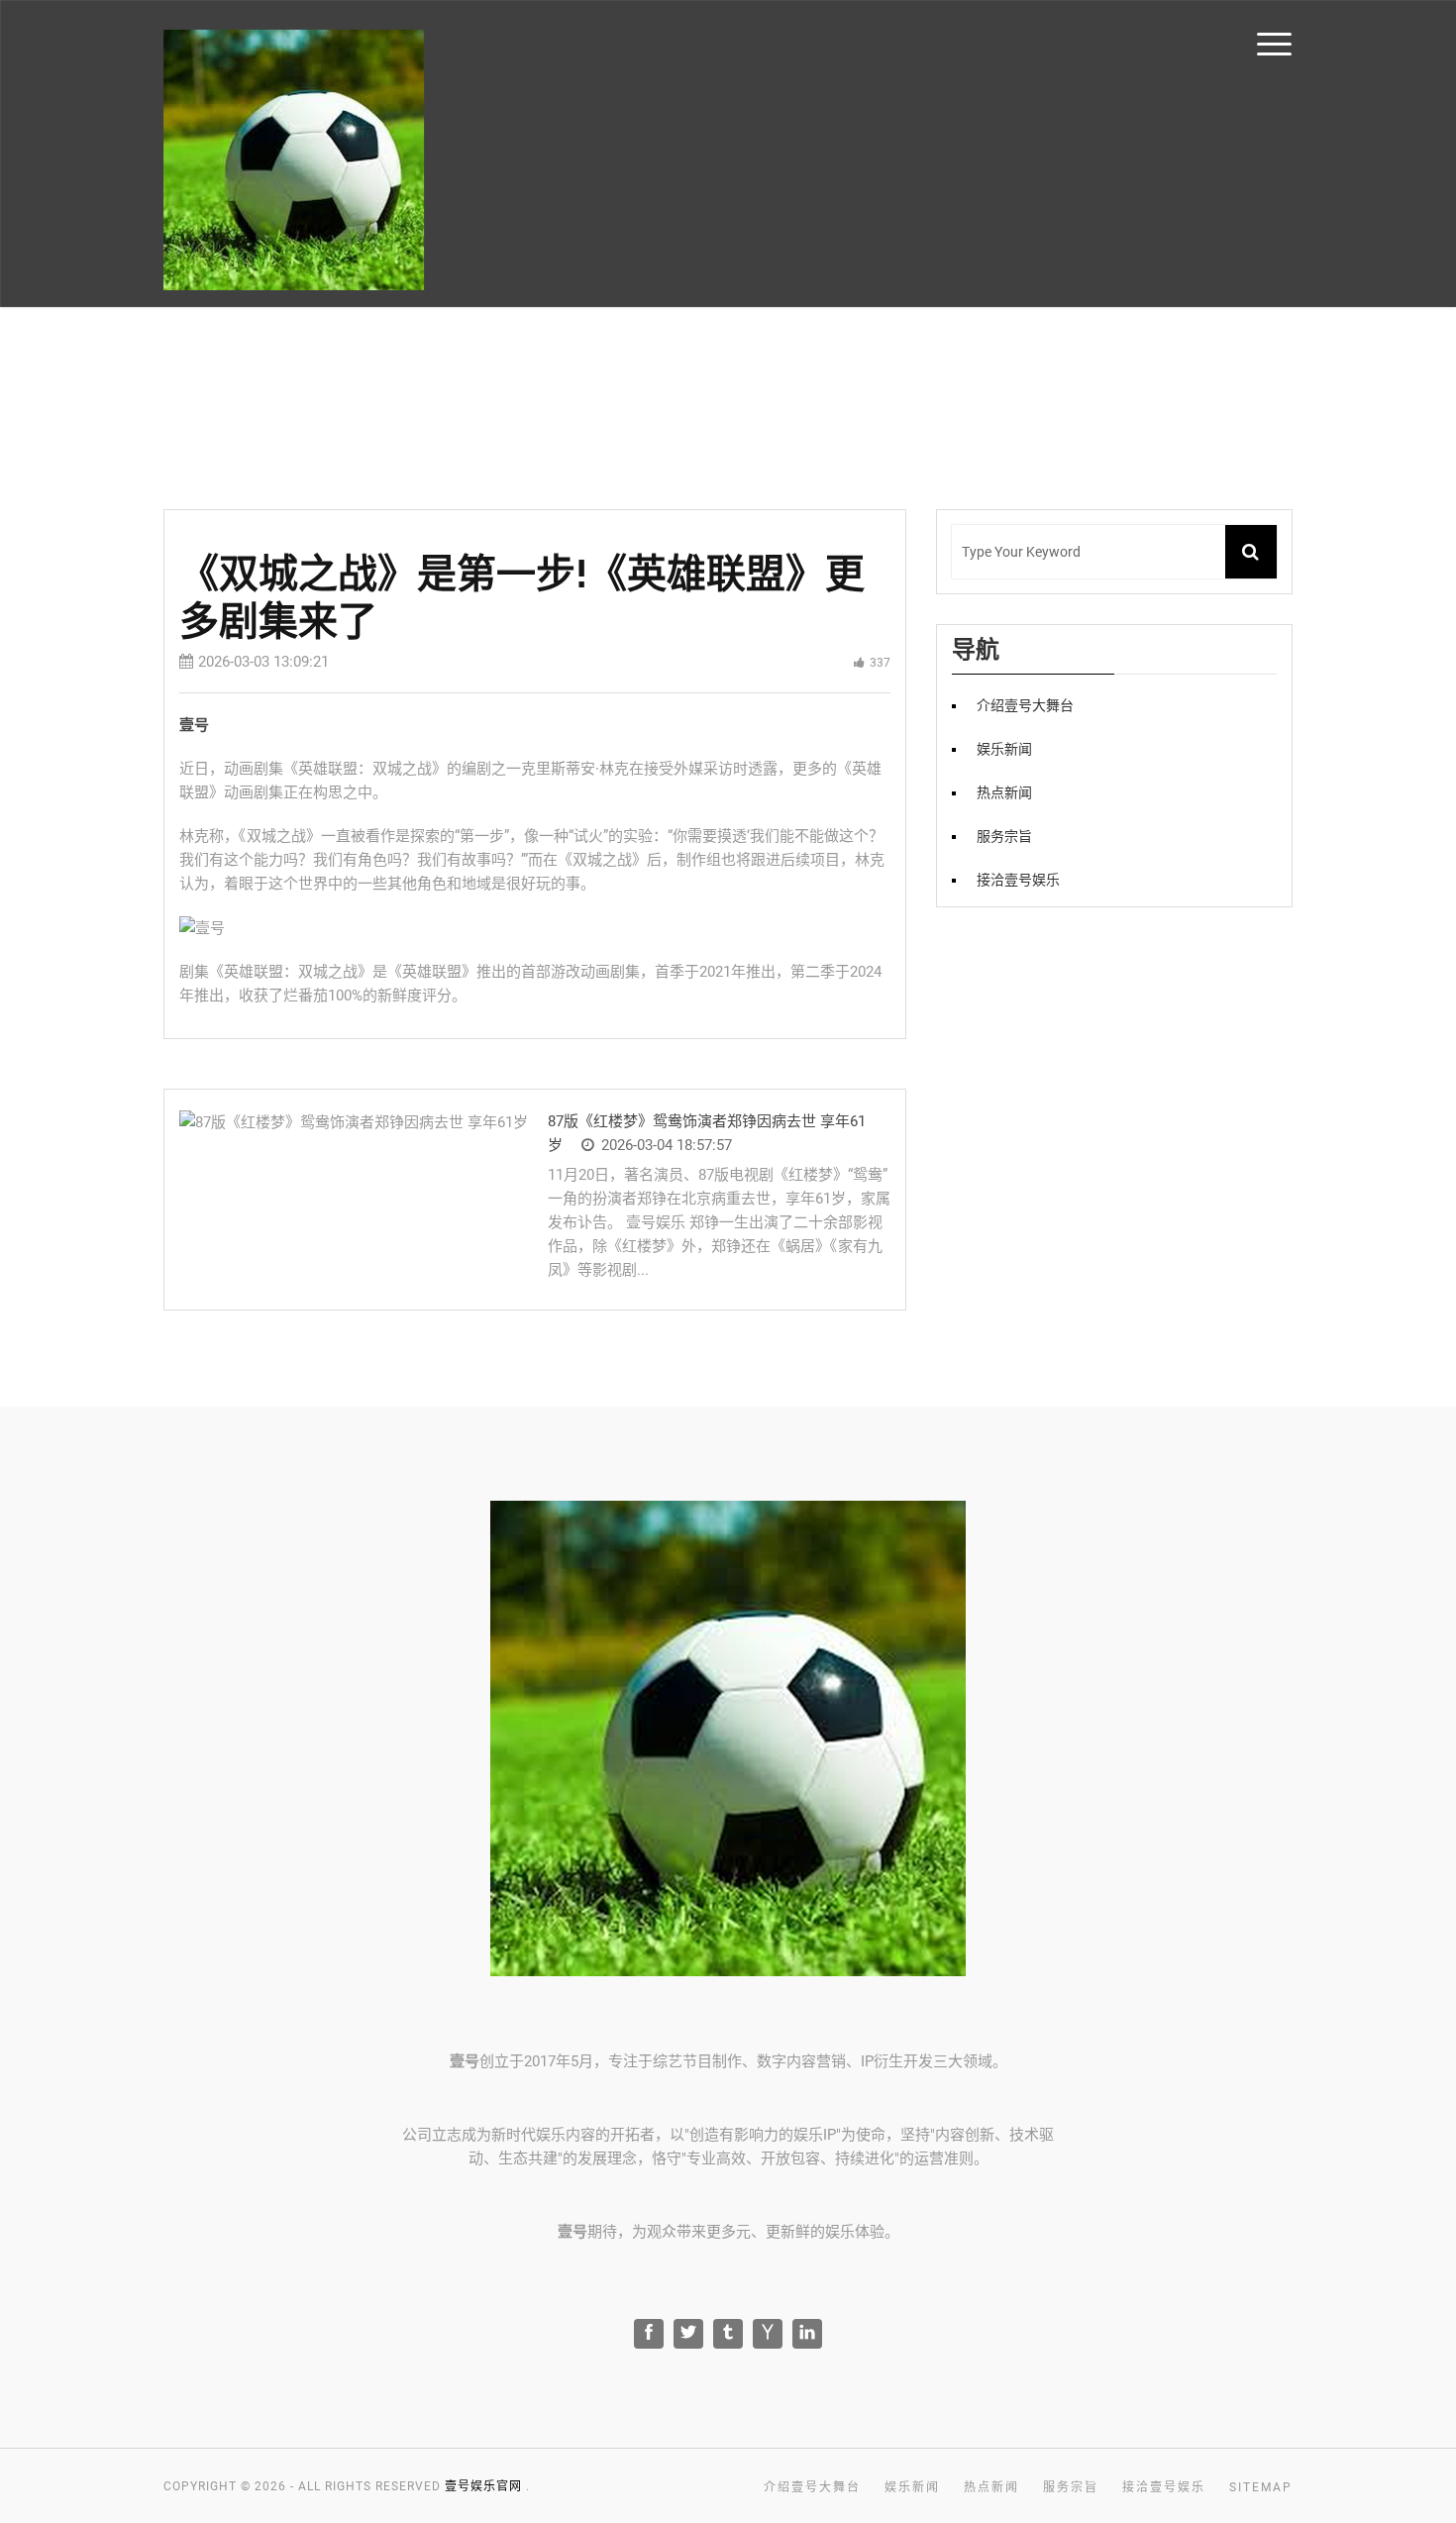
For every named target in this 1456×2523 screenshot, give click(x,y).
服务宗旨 (1004, 836)
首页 (1347, 42)
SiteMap (1261, 2487)
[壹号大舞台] (294, 160)
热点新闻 (1004, 792)
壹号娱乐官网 (483, 2486)
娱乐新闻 (1004, 749)
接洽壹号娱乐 (1018, 880)
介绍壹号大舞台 (1025, 705)
